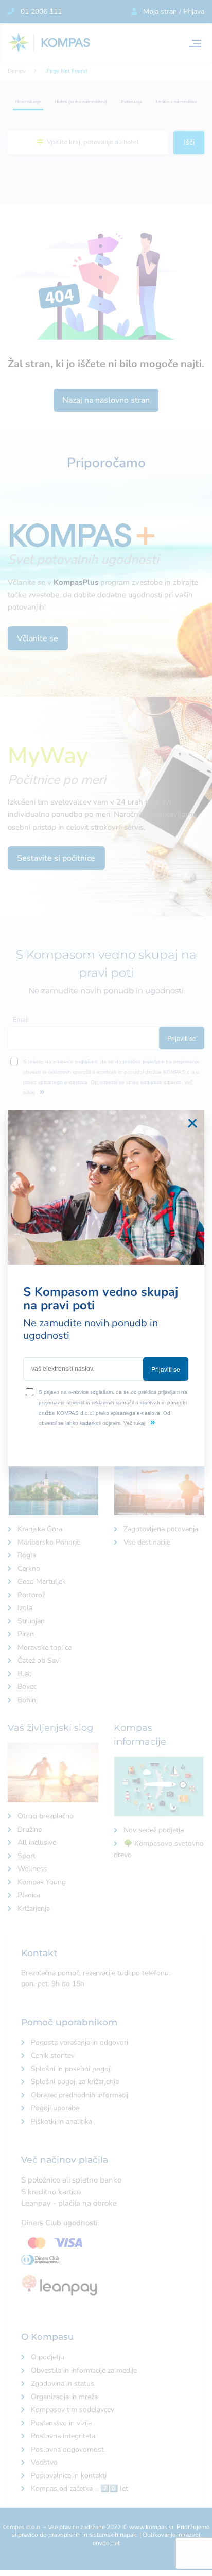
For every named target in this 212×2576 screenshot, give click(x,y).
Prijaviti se (166, 1369)
